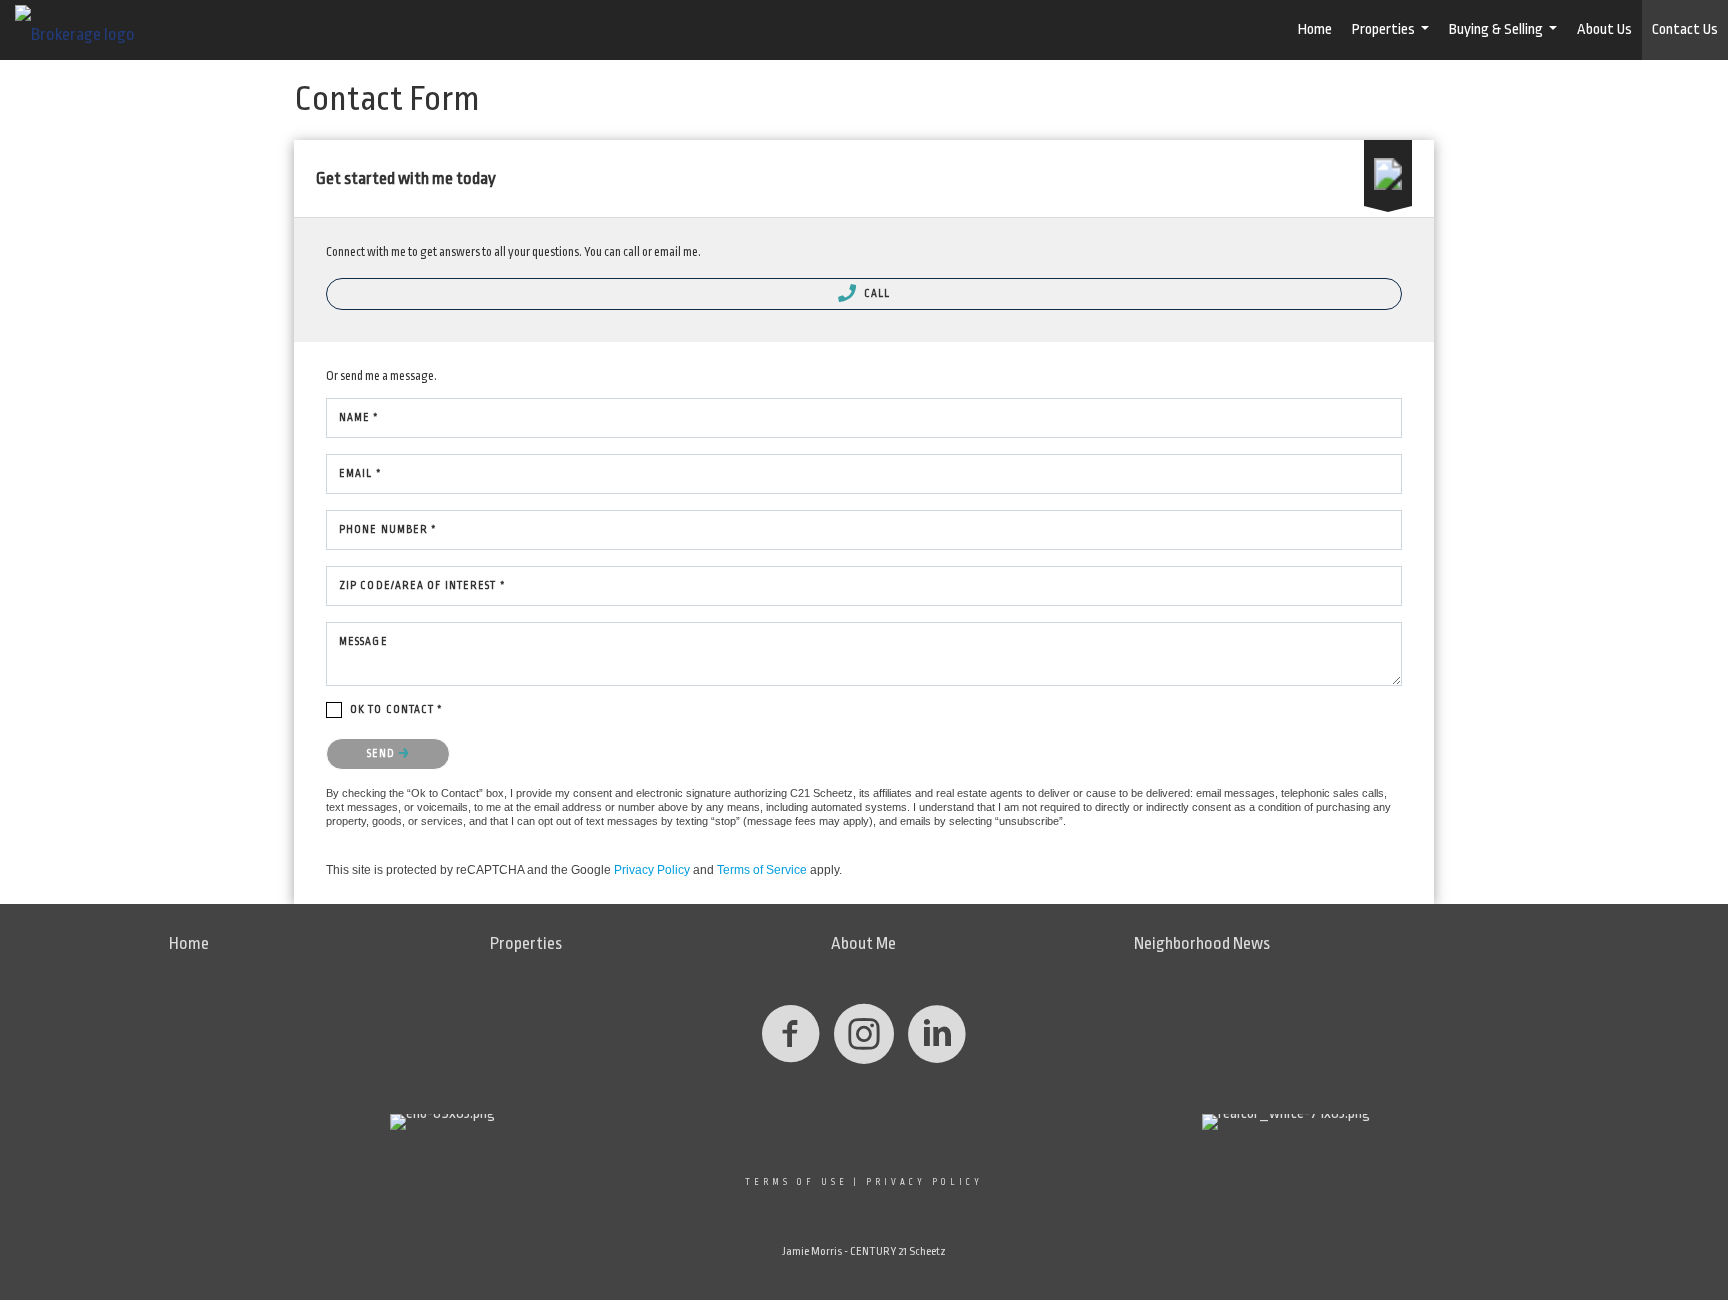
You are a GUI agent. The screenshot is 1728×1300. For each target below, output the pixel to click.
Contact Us (1685, 29)
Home (1315, 29)
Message (363, 642)
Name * (359, 418)
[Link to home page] (85, 30)
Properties (1393, 40)
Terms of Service (762, 870)
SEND (383, 754)
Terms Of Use (796, 1182)
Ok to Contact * (397, 710)
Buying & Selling (1505, 40)
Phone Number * (388, 530)
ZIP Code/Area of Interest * (422, 586)
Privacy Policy (652, 870)
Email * (360, 474)
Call (876, 294)
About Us (1604, 29)
